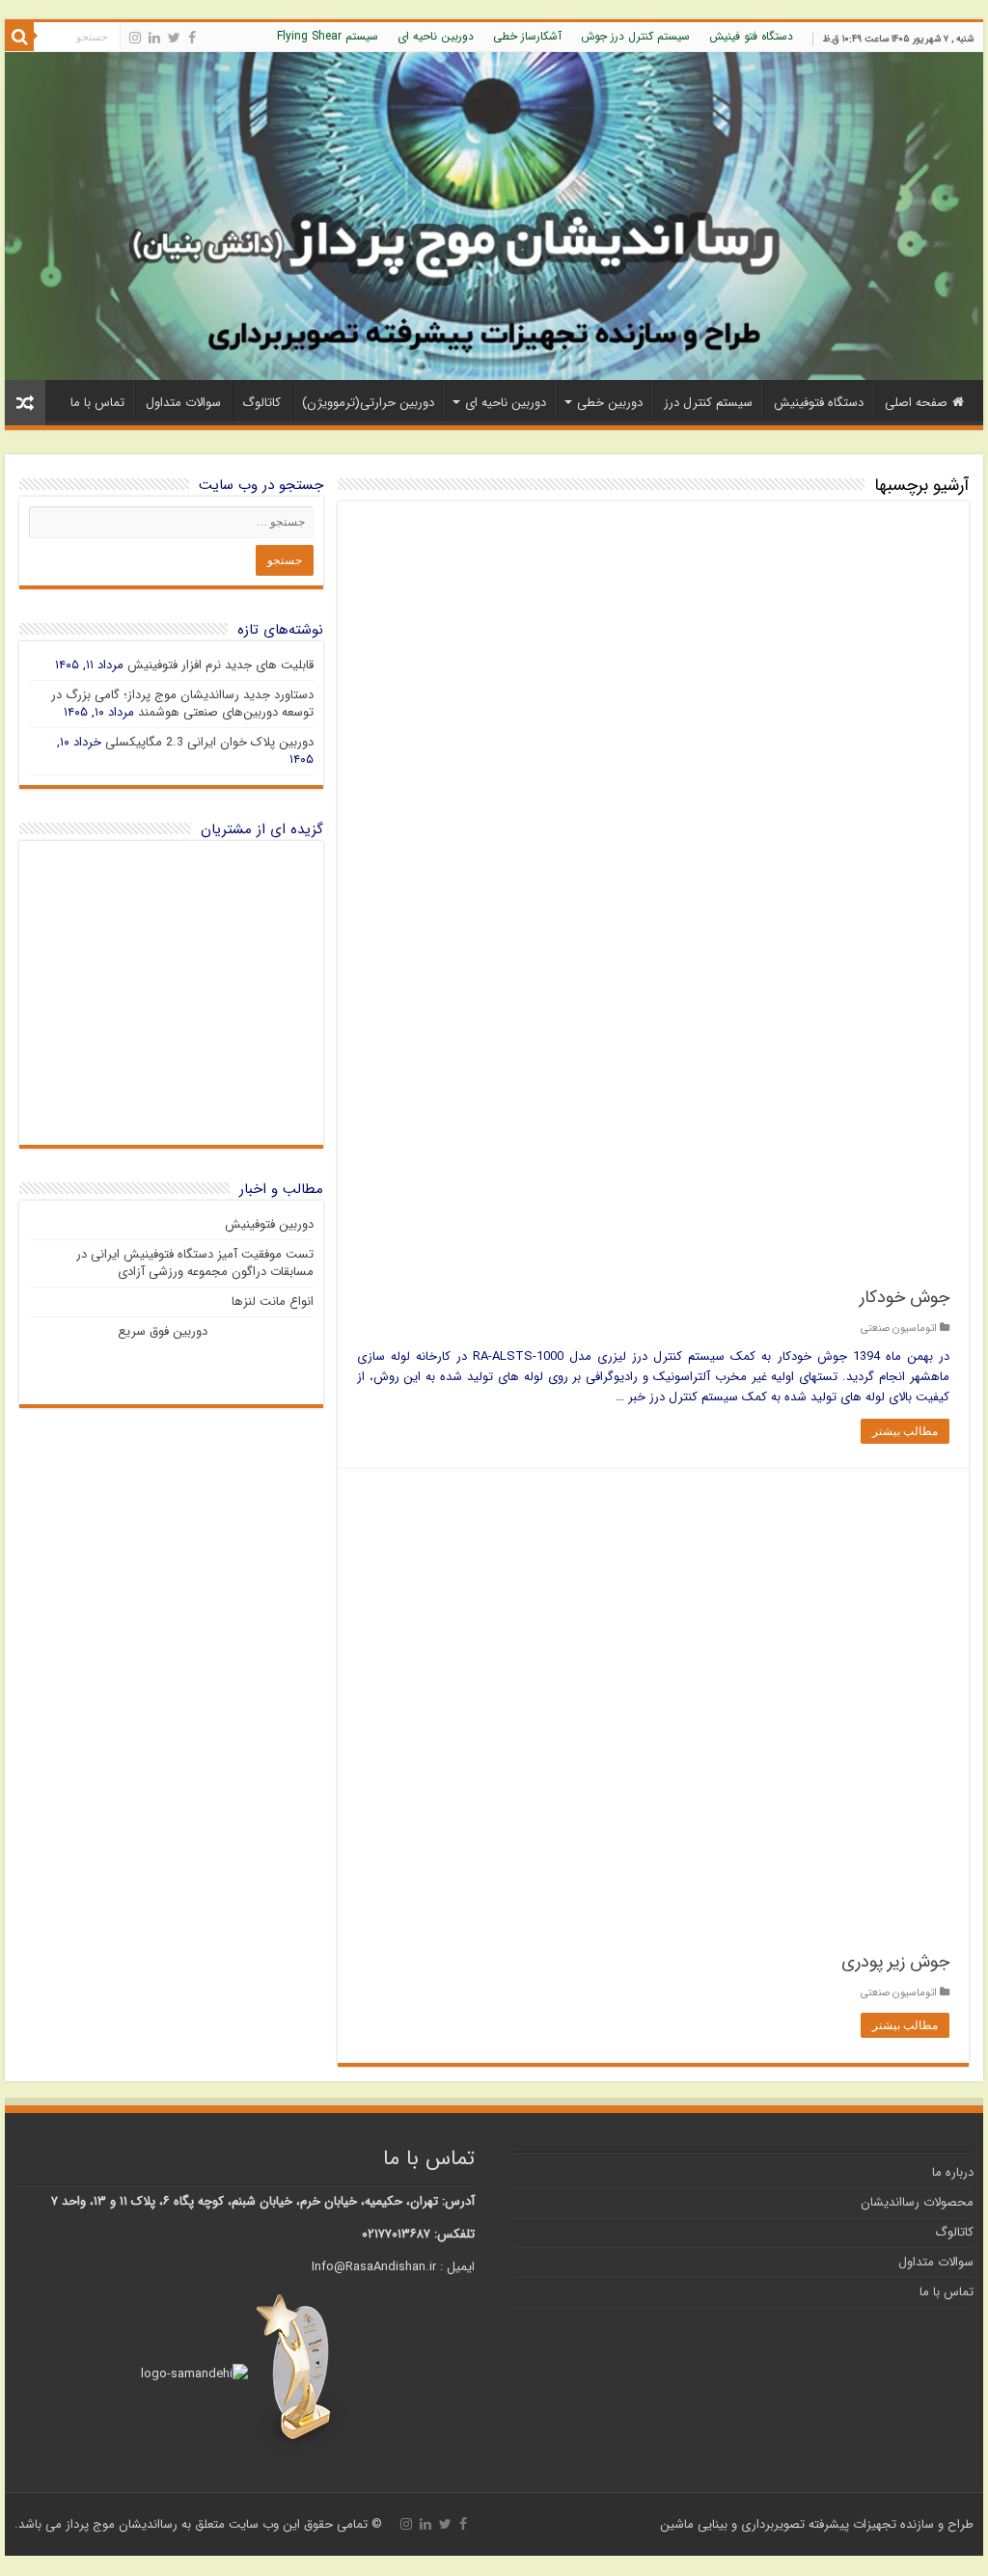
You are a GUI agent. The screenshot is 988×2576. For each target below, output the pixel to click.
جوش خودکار (905, 1297)
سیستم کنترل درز (708, 403)
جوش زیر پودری (895, 1962)
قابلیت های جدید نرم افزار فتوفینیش (220, 665)
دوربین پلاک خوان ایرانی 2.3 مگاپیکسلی (209, 742)
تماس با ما (97, 403)
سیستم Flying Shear (328, 36)
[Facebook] (192, 38)
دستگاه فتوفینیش (819, 403)
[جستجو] (19, 37)
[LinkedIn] (154, 38)
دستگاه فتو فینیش (751, 36)
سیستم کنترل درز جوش (635, 36)
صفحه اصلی (916, 403)
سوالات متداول (183, 403)
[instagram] (135, 38)
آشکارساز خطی (527, 36)
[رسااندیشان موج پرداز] (494, 216)
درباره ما (953, 2172)
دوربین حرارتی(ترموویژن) (368, 403)
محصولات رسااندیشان (917, 2202)
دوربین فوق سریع (163, 1331)
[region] (171, 993)
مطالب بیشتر (905, 1431)
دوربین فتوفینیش (269, 1224)
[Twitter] (174, 38)
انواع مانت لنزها (273, 1302)
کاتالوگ (261, 403)
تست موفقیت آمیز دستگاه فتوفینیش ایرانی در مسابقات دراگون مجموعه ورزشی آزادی (195, 1263)
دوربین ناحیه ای (436, 36)
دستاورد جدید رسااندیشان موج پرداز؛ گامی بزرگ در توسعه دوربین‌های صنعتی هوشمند (182, 704)
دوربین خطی (610, 403)
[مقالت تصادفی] (25, 403)
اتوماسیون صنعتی (899, 1328)
